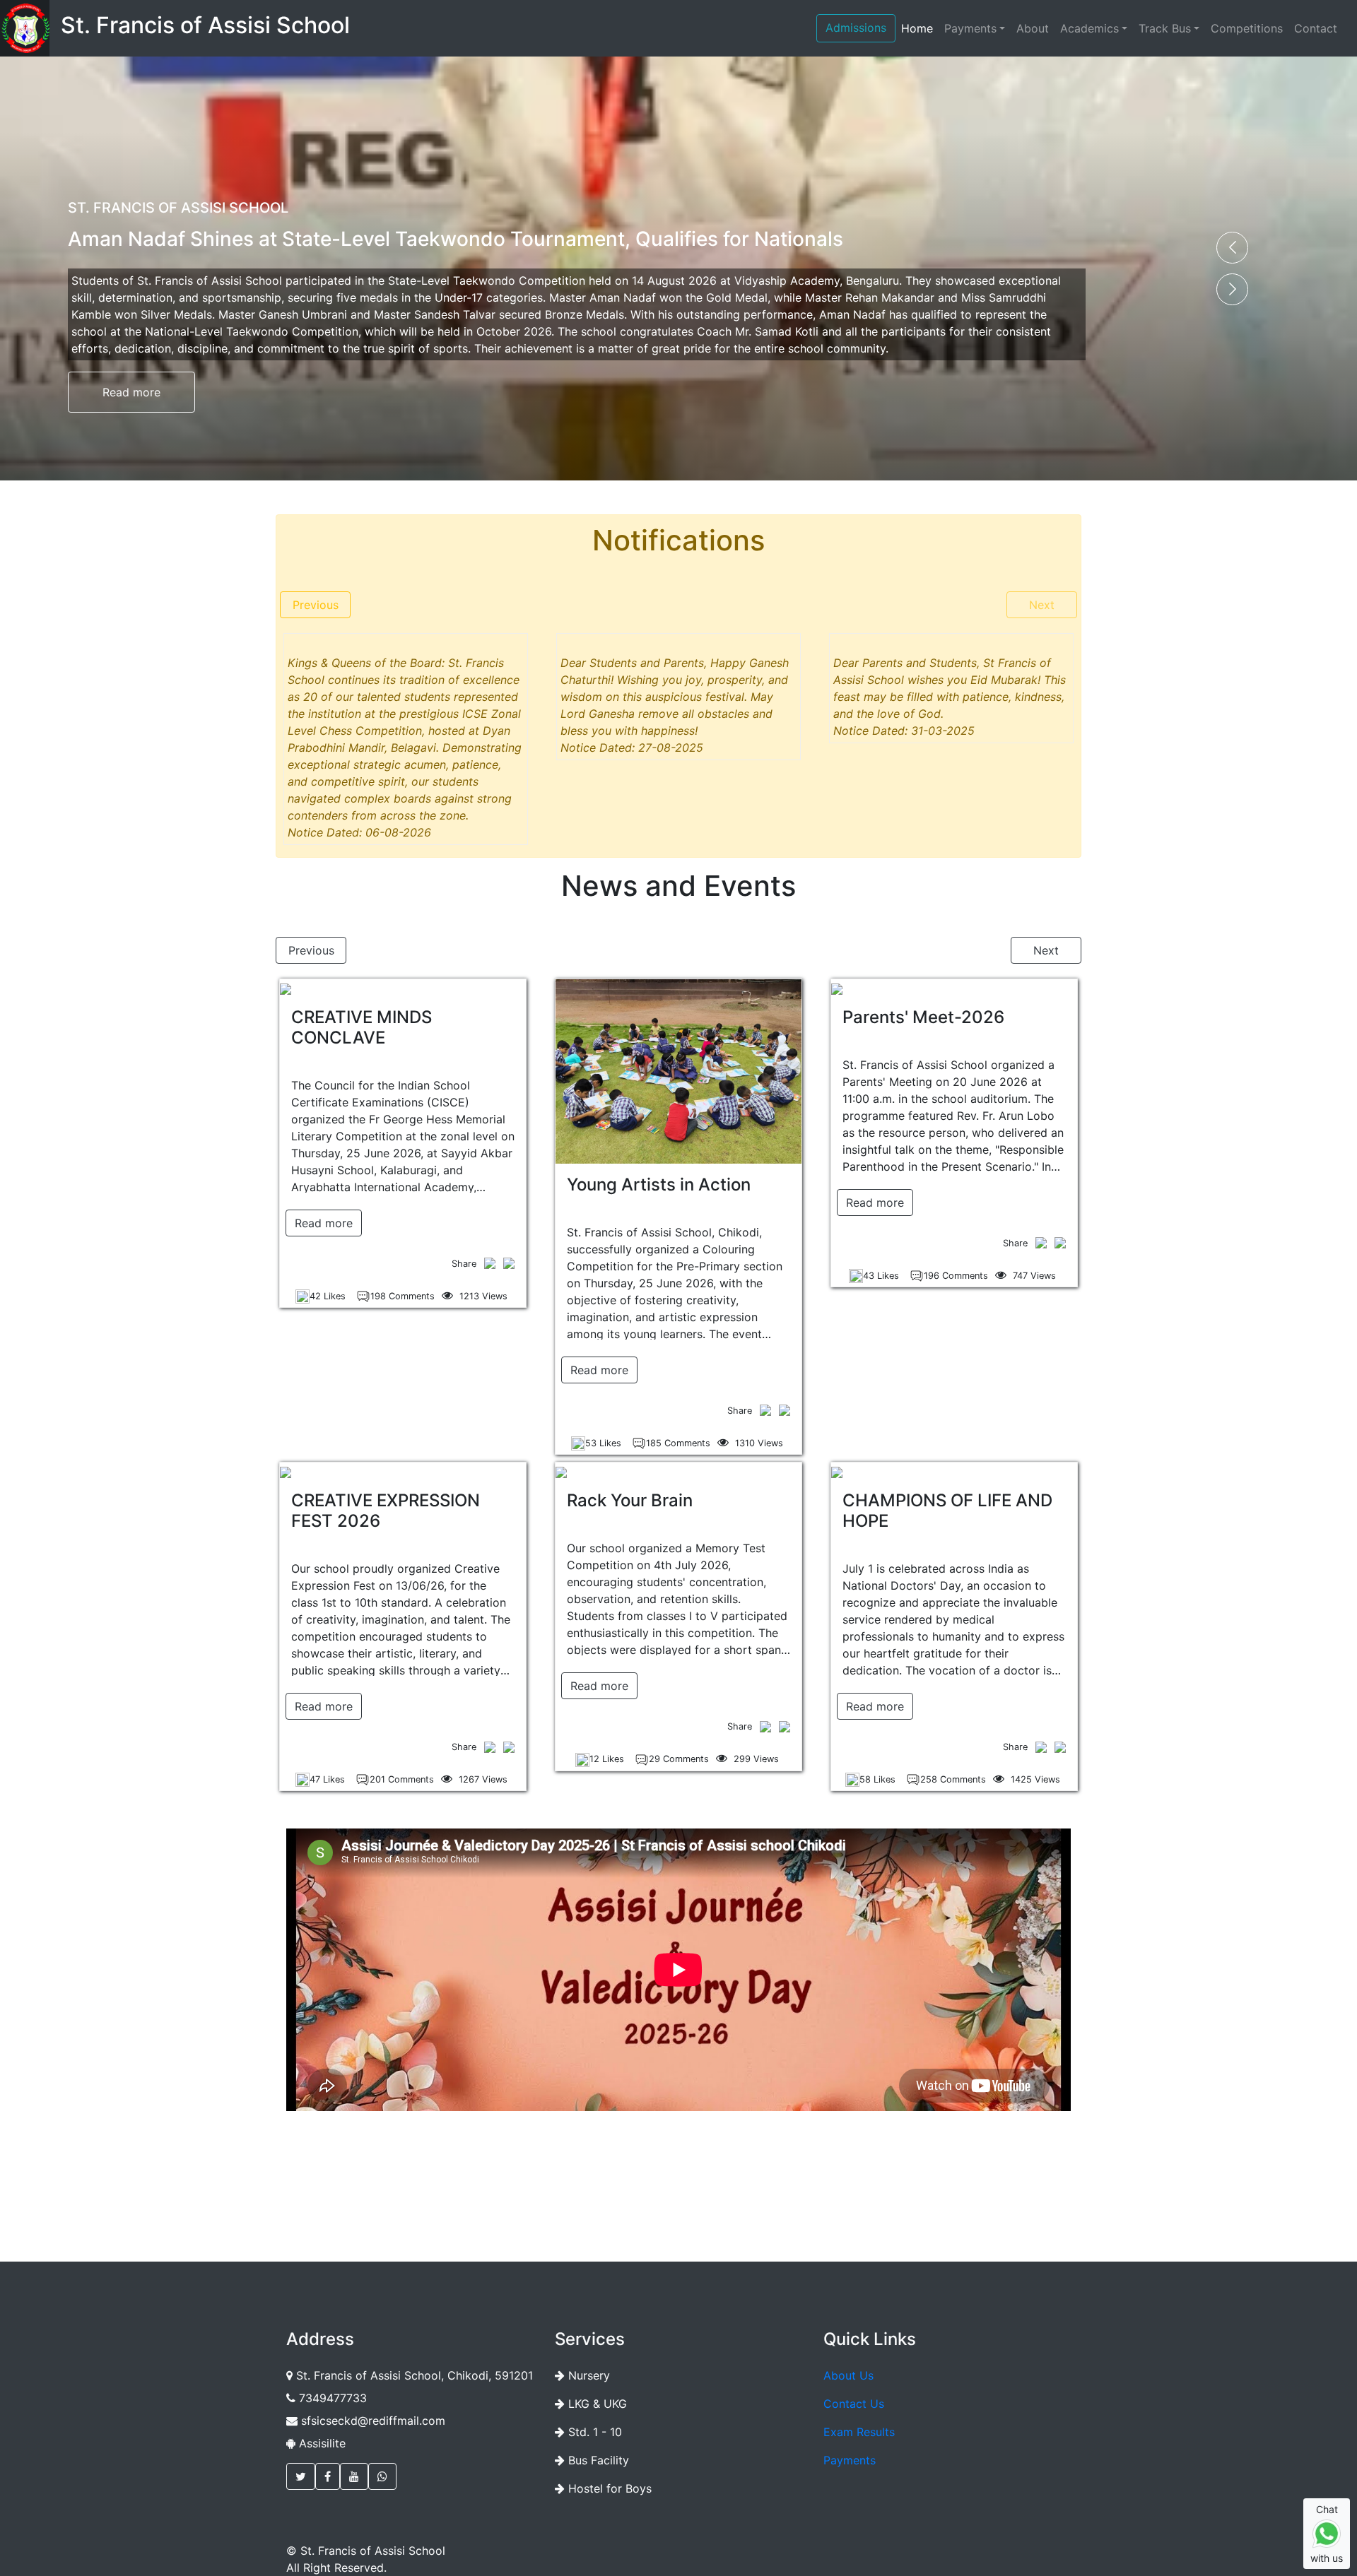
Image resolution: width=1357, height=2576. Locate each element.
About (1033, 28)
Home (917, 28)
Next (1042, 605)
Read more (131, 392)
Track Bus (1165, 28)
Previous (316, 605)
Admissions (856, 28)
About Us (848, 2375)
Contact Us (854, 2404)
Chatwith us (1327, 2534)
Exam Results (859, 2432)
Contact (1316, 28)
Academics (1089, 28)
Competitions (1247, 28)
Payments (970, 28)
